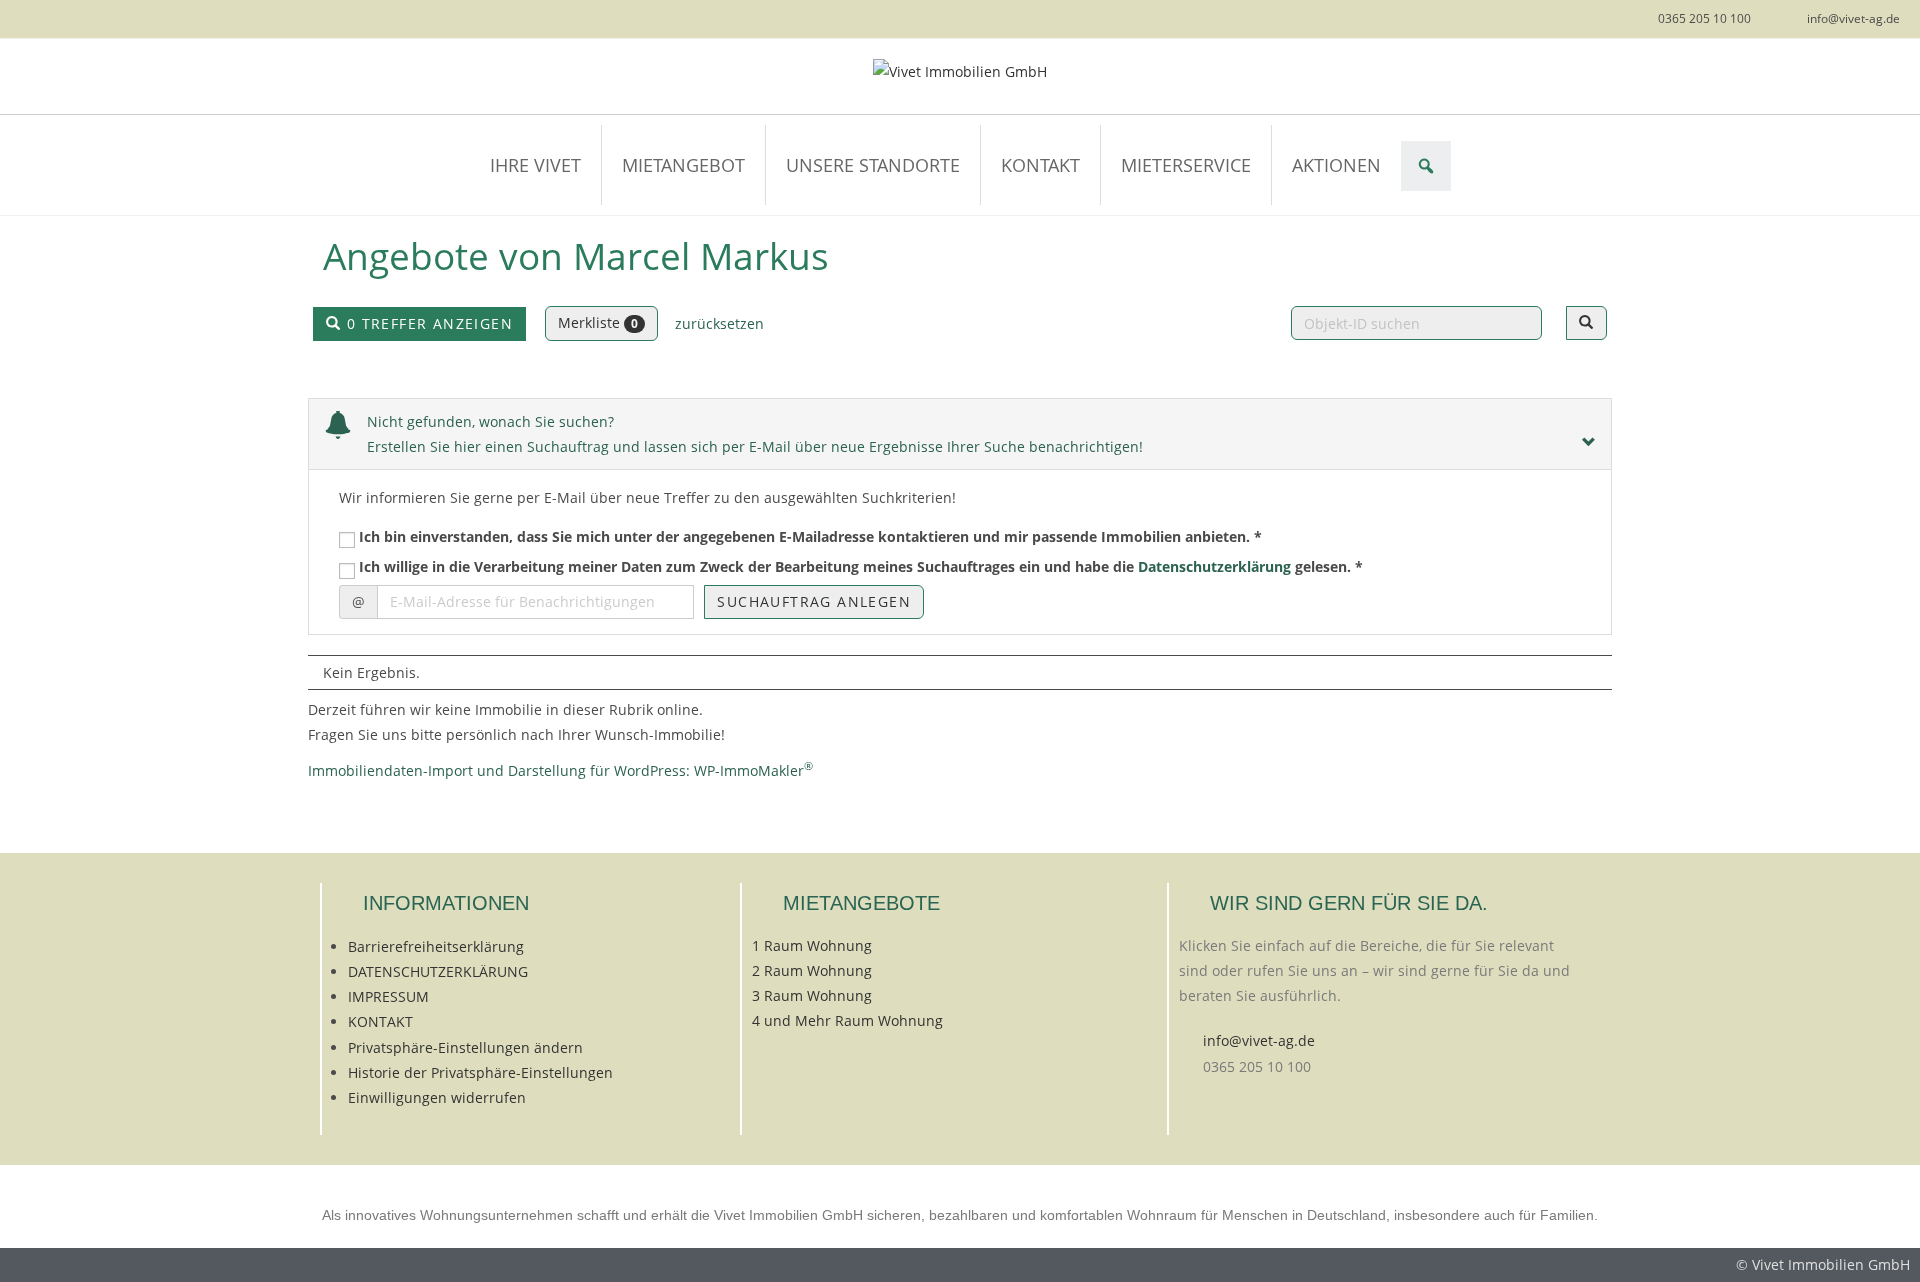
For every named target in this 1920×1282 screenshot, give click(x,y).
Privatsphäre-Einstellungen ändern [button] (465, 1047)
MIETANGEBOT (683, 165)
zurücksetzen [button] (719, 323)
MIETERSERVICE (1186, 165)
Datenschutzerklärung (1214, 566)
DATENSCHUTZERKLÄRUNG (438, 971)
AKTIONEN (1336, 165)
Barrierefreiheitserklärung (436, 946)
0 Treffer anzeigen (427, 323)
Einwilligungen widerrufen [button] (437, 1097)
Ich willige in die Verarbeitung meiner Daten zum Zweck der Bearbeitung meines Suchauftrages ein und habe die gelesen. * (859, 566)
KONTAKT (1040, 165)
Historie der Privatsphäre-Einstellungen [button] (480, 1072)
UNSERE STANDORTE (873, 165)
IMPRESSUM (388, 996)
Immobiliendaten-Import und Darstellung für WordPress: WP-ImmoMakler (560, 770)
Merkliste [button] (598, 322)
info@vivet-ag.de (1259, 1040)
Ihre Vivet (535, 165)
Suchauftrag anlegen (814, 601)
